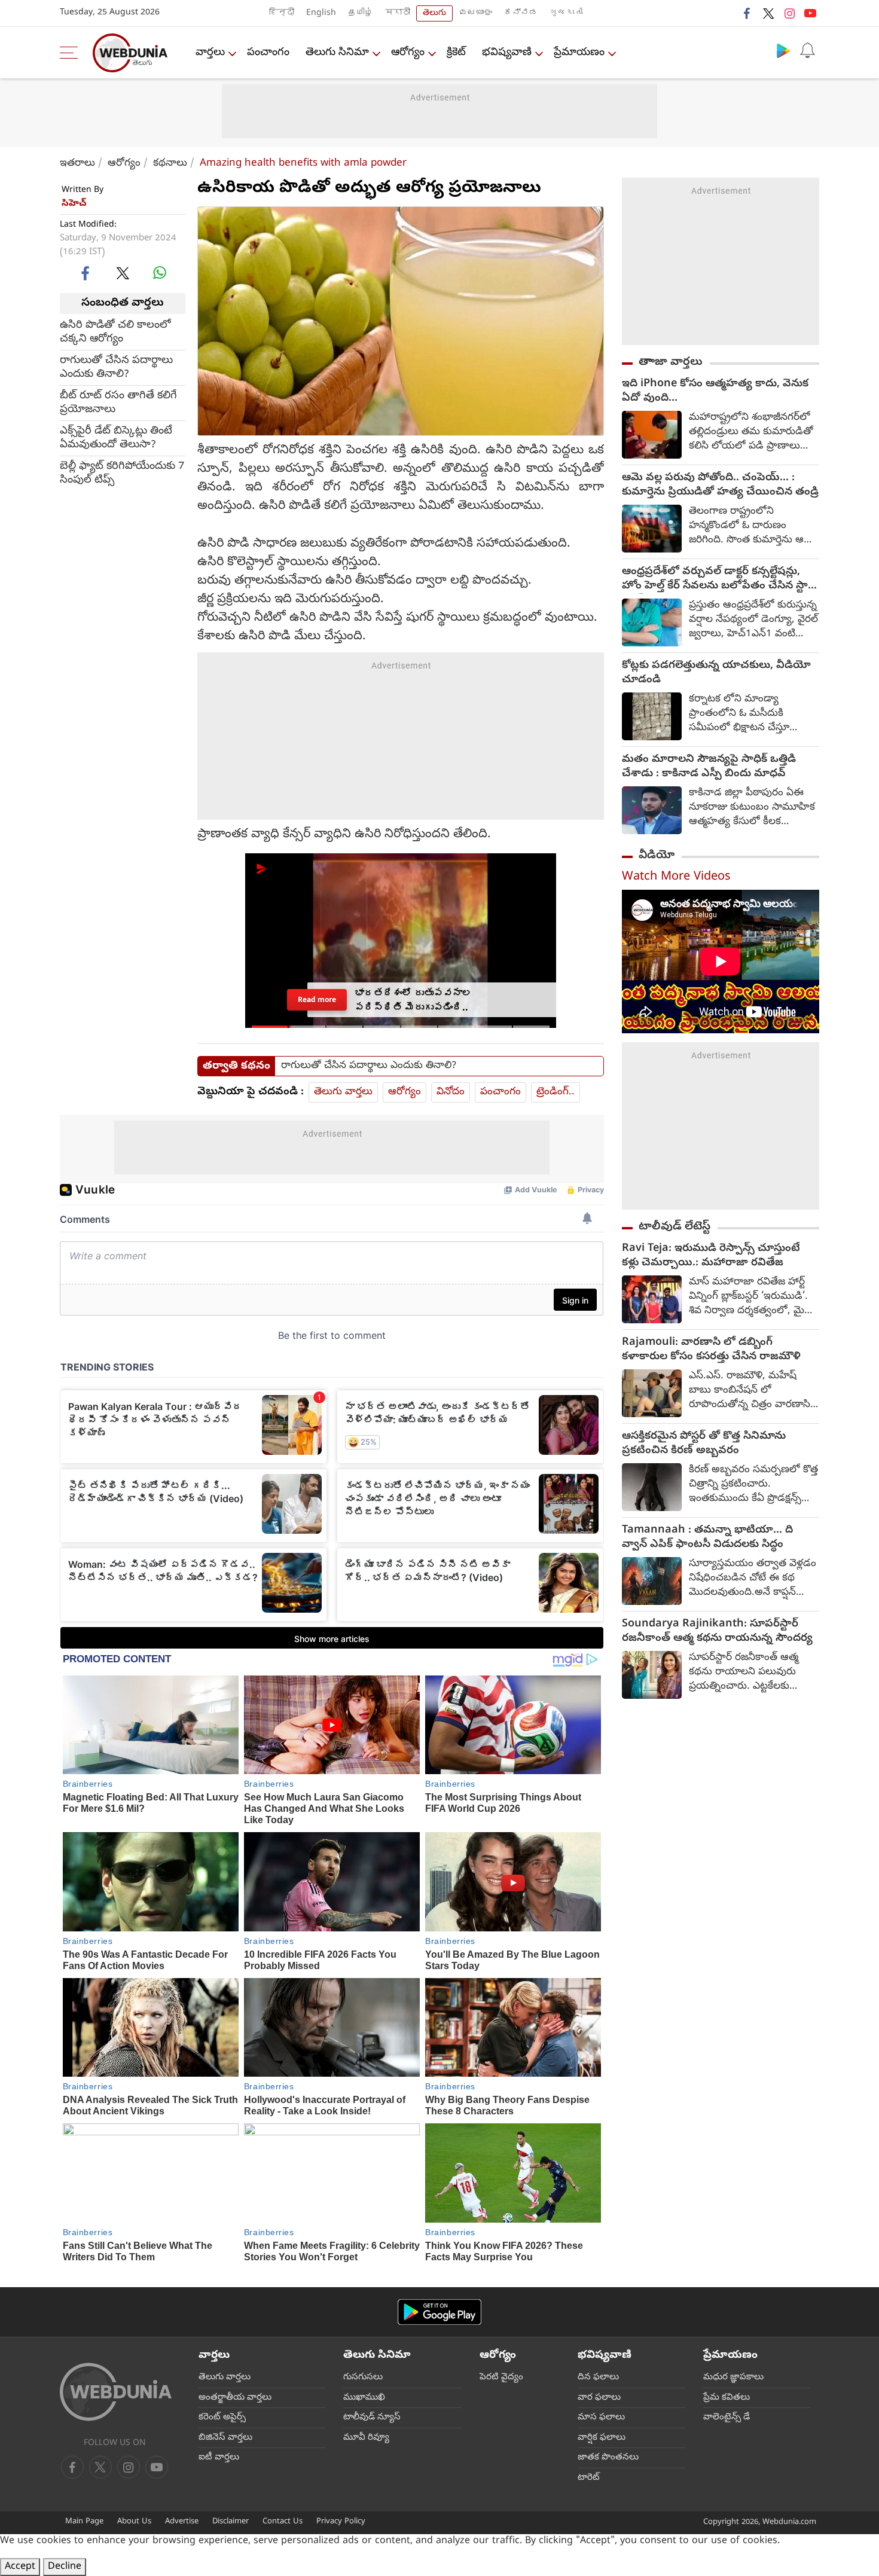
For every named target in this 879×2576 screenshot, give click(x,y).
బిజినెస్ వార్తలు (225, 2438)
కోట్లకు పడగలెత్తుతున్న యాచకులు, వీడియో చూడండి (716, 673)
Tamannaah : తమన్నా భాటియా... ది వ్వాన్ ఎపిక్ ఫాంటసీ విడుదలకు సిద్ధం (707, 1538)
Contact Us (283, 2522)
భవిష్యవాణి (507, 53)
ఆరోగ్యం (408, 53)
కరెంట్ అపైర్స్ (222, 2418)
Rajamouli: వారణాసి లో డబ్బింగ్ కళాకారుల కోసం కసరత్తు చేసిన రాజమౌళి (711, 1350)
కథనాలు (170, 164)
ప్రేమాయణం (579, 53)
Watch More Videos (676, 878)
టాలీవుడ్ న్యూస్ (372, 2418)
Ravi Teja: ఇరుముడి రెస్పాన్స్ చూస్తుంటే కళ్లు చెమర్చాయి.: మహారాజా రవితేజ (711, 1256)
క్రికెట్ (456, 53)
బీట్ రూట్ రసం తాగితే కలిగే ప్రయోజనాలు (118, 402)
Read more (317, 1000)
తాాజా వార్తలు (671, 362)
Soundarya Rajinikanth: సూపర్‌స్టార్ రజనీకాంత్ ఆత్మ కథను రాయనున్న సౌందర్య (717, 1632)
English (321, 13)
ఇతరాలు (77, 164)
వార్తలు (210, 53)
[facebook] (747, 13)
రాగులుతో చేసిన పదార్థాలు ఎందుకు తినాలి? (116, 367)
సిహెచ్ (74, 204)
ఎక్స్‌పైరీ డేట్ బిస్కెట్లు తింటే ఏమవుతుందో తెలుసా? (116, 438)
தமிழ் (361, 13)
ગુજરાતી (566, 13)
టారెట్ (589, 2478)
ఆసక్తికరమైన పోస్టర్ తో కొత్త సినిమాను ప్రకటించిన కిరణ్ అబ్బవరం (704, 1444)
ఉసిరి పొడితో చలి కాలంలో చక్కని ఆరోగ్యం (115, 332)
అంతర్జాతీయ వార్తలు (235, 2398)
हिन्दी (282, 13)
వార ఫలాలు (599, 2398)
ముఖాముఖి (364, 2398)
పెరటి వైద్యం (501, 2377)
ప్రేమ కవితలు (727, 2398)
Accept (20, 2567)
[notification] (807, 50)
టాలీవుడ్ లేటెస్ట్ (674, 1227)
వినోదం (451, 1092)
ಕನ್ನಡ (521, 13)
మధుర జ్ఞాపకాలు (733, 2377)
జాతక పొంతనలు (608, 2458)
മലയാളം (475, 13)
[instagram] (789, 13)
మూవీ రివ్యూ (366, 2438)
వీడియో (657, 856)
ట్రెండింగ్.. (556, 1092)
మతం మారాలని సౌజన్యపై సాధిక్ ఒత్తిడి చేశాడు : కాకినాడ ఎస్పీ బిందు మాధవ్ (709, 767)
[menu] (72, 53)
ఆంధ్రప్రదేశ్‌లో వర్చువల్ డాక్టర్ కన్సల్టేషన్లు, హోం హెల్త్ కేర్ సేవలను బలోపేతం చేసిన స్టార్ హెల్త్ (718, 579)
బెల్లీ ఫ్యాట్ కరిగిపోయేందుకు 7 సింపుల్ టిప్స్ (122, 473)
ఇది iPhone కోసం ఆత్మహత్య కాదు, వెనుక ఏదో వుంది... (715, 392)
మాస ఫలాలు (601, 2418)
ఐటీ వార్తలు (219, 2458)
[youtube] (810, 13)
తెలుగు (434, 13)
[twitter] (768, 13)
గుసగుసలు (363, 2377)
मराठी (398, 13)
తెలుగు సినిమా (337, 53)
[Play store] (783, 50)
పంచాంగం (268, 53)
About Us (134, 2522)
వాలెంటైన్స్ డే (727, 2418)
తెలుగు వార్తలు (343, 1092)
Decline (65, 2567)
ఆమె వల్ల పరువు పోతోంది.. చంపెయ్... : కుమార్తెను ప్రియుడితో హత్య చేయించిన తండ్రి (720, 486)
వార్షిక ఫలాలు (602, 2438)
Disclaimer (231, 2522)
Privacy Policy (341, 2522)
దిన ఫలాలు (598, 2377)
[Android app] (439, 2312)
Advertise (182, 2522)
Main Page (84, 2522)
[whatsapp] (160, 273)
